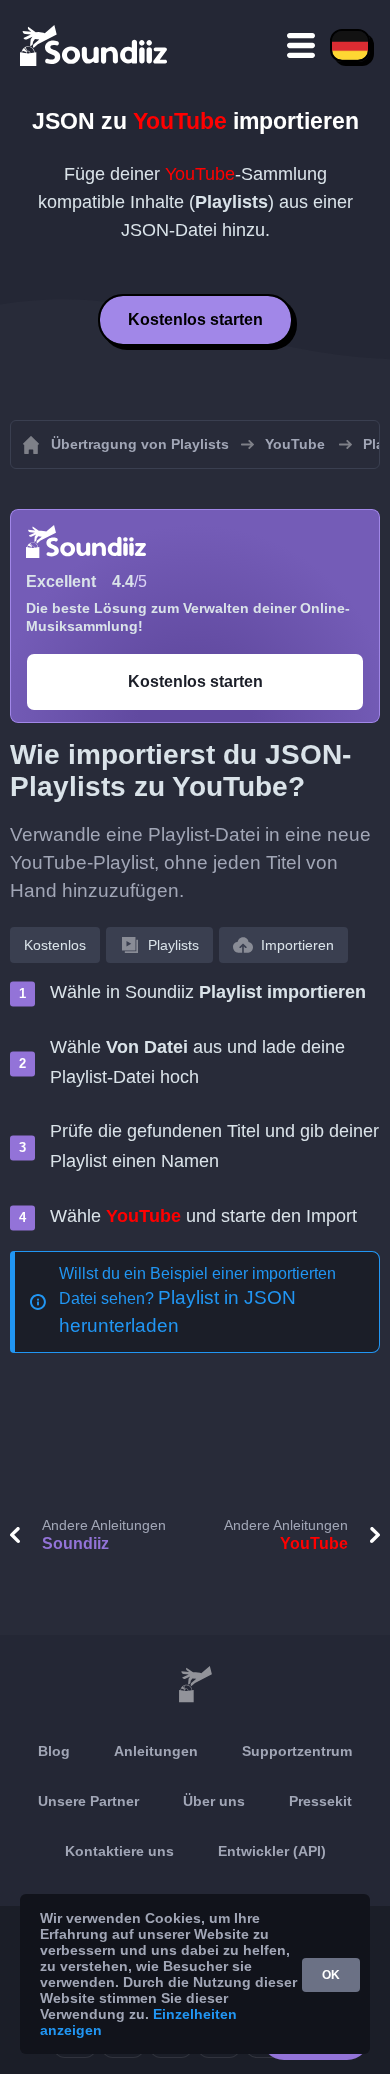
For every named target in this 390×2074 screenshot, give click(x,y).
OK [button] (331, 1975)
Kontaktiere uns (119, 1851)
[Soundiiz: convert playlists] (195, 1685)
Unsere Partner (88, 1801)
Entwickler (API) (272, 1851)
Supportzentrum (297, 1751)
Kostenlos (55, 945)
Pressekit (320, 1801)
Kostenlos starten (195, 319)
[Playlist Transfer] (95, 45)
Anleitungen (156, 1751)
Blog (54, 1751)
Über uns (214, 1801)
